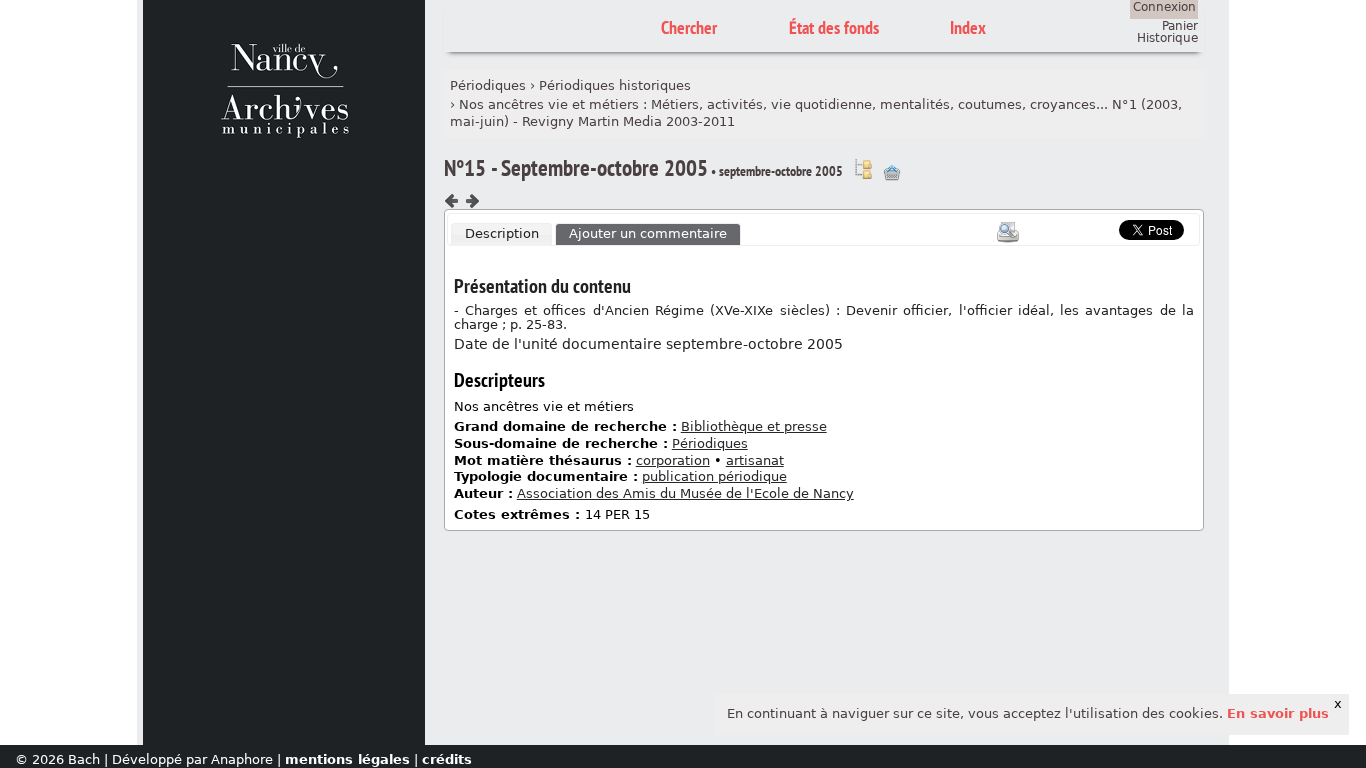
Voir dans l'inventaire (863, 169)
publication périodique (714, 476)
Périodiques (488, 85)
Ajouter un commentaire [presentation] (648, 233)
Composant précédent (452, 201)
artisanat (755, 460)
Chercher (689, 27)
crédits (447, 759)
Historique (1167, 38)
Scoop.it (1088, 227)
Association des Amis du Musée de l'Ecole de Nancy (685, 493)
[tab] (502, 235)
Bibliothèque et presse (754, 426)
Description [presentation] (502, 233)
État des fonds (834, 27)
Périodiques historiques (615, 85)
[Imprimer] (1008, 232)
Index (968, 27)
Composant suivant (472, 201)
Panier (1180, 26)
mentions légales (347, 759)
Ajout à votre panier (892, 173)
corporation (673, 460)
